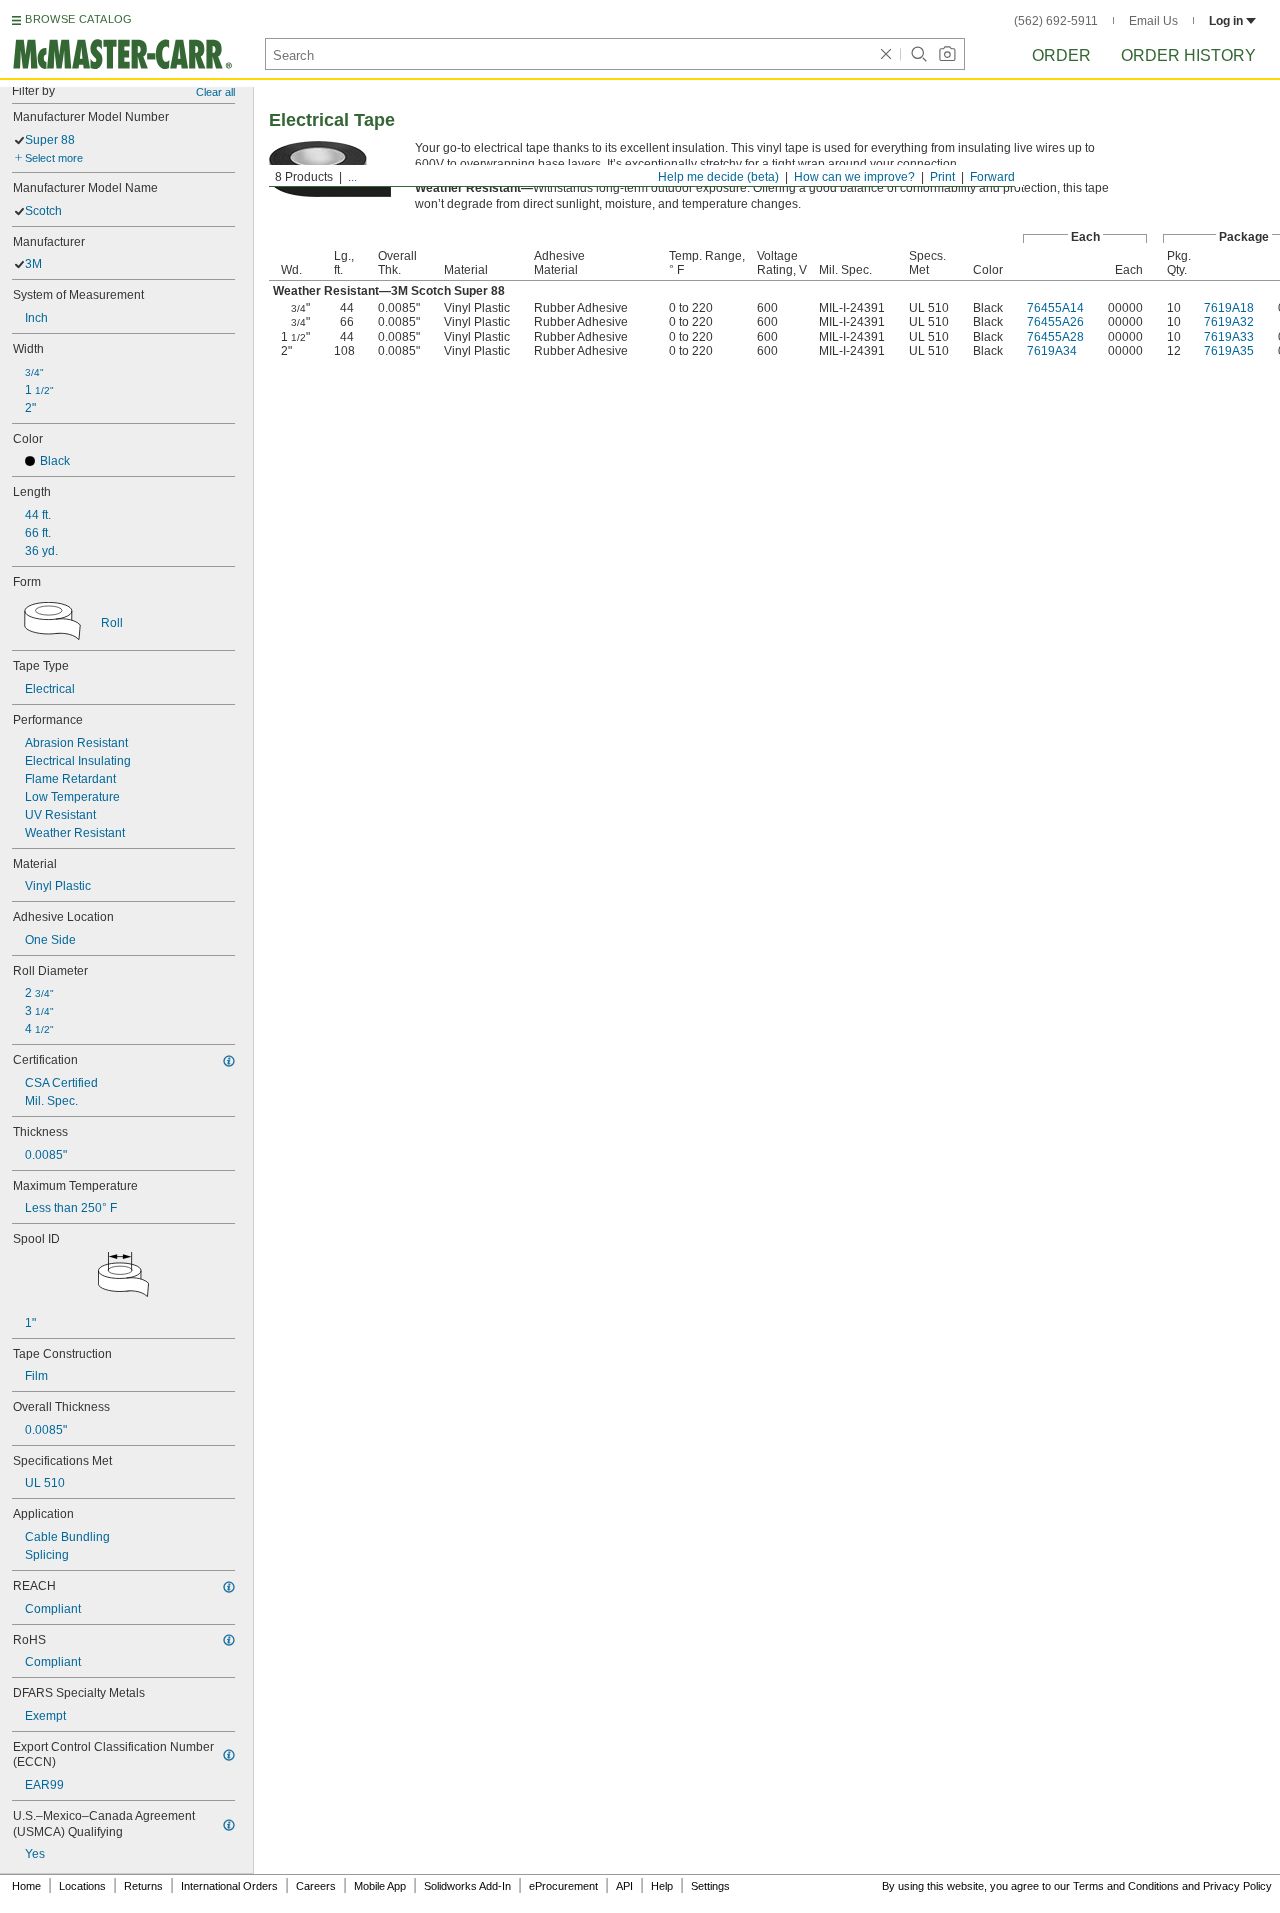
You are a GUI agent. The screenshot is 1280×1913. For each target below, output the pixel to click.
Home (26, 1886)
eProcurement (563, 1886)
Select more (54, 158)
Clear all (215, 92)
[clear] (886, 54)
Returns (143, 1886)
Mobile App (380, 1886)
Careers (316, 1886)
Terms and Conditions (1126, 1886)
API (624, 1886)
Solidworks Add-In (467, 1886)
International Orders (229, 1886)
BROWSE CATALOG (78, 19)
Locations (82, 1886)
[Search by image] (947, 54)
